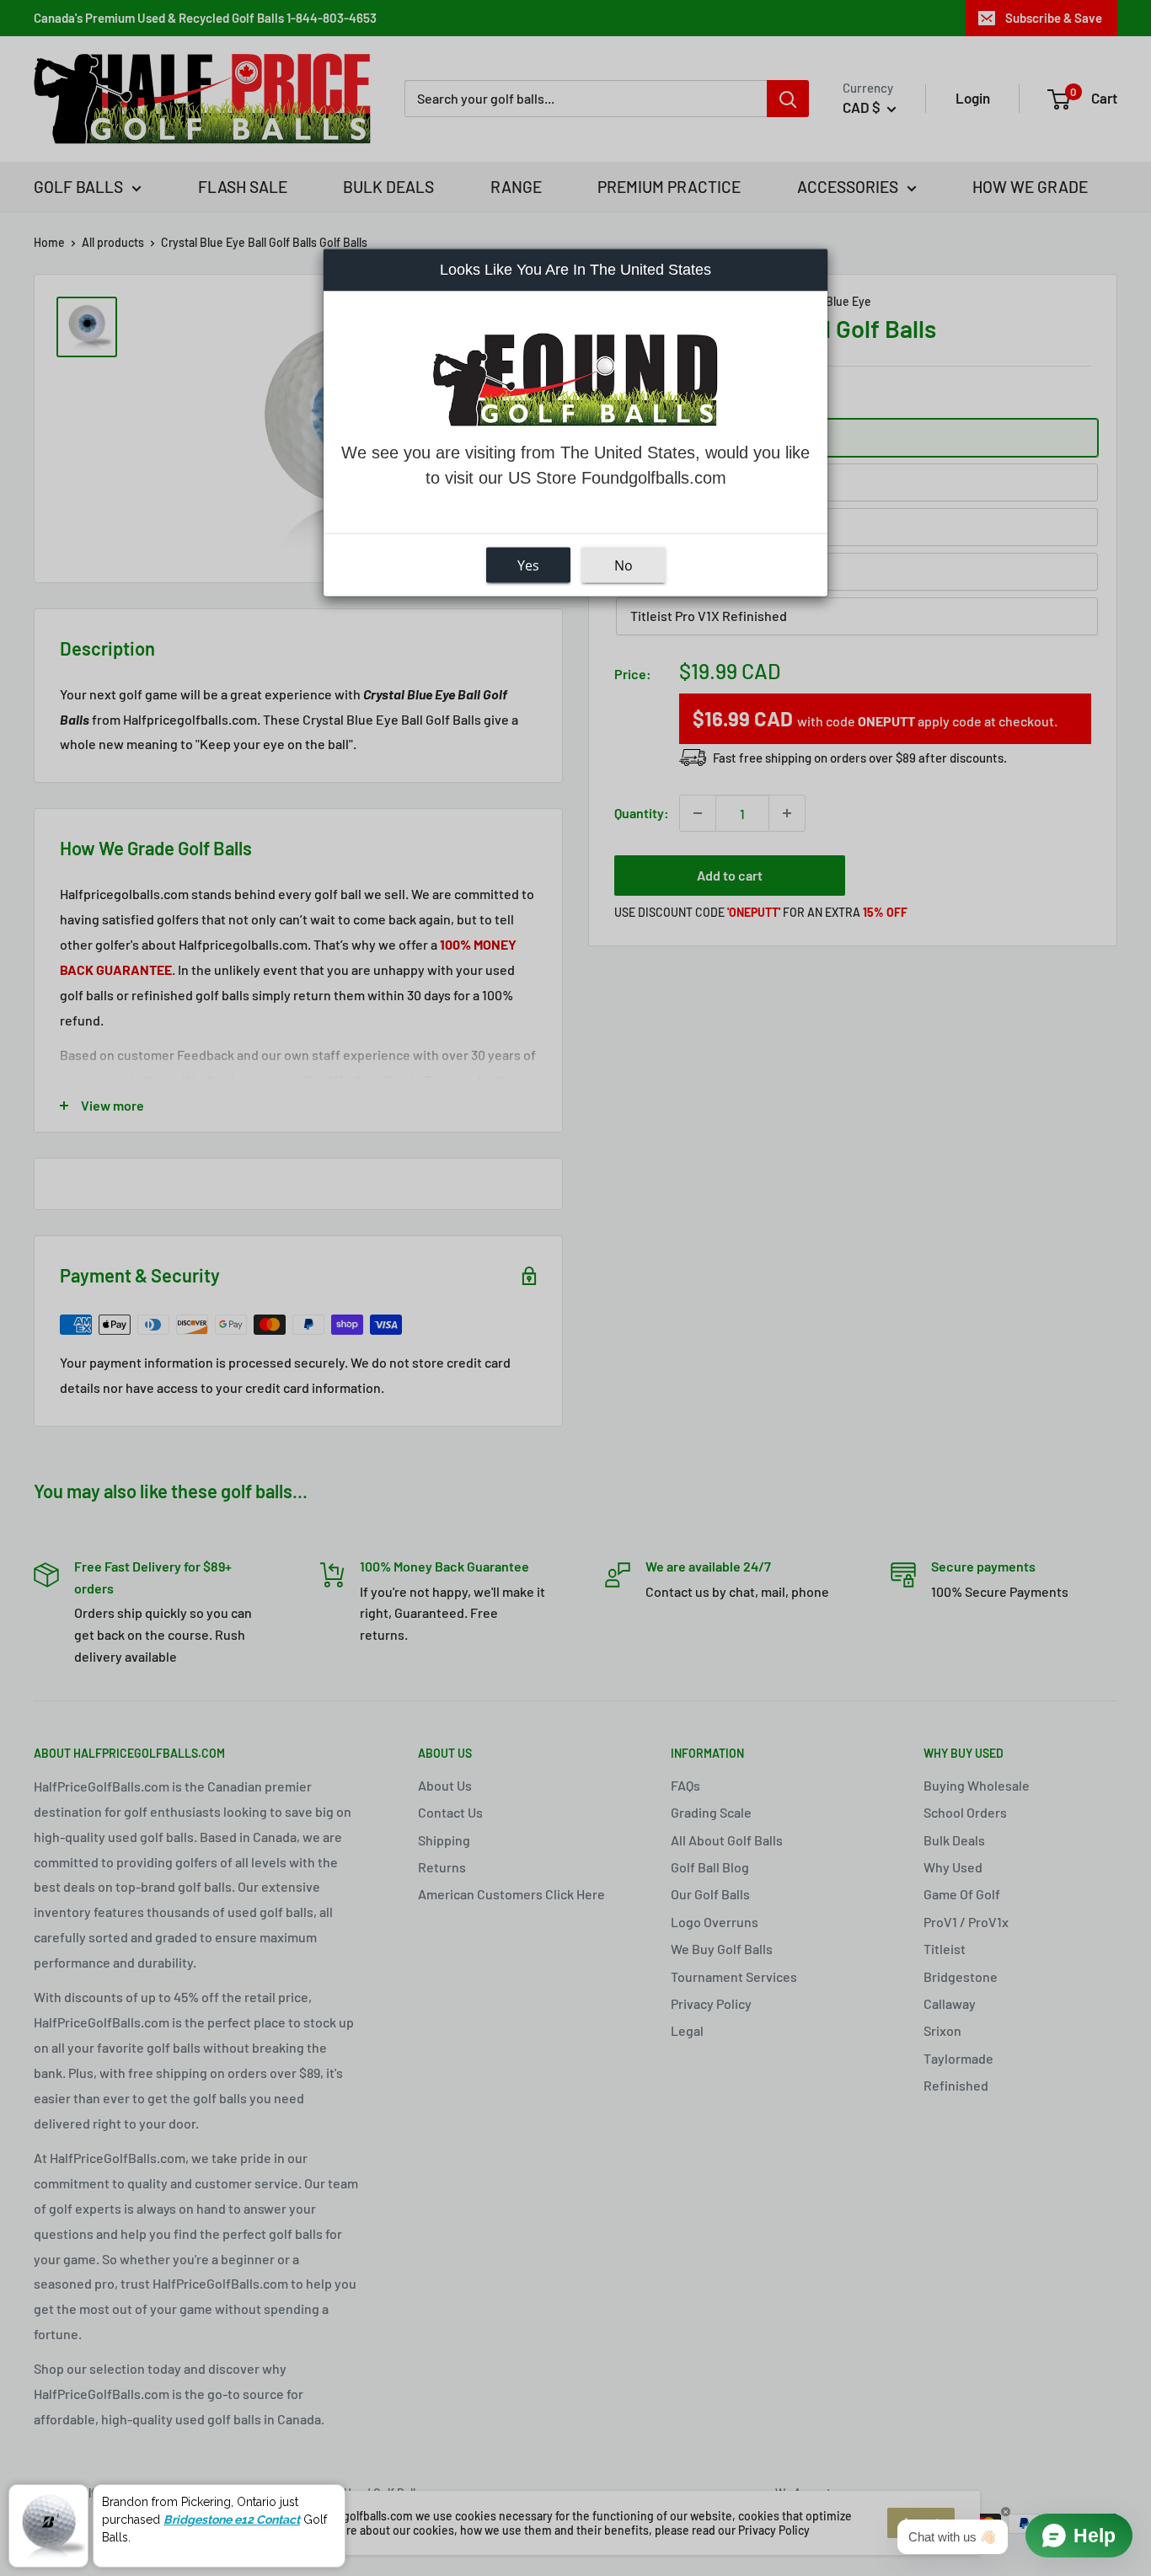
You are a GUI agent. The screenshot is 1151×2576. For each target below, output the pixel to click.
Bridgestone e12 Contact (232, 2520)
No (624, 565)
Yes (528, 565)
